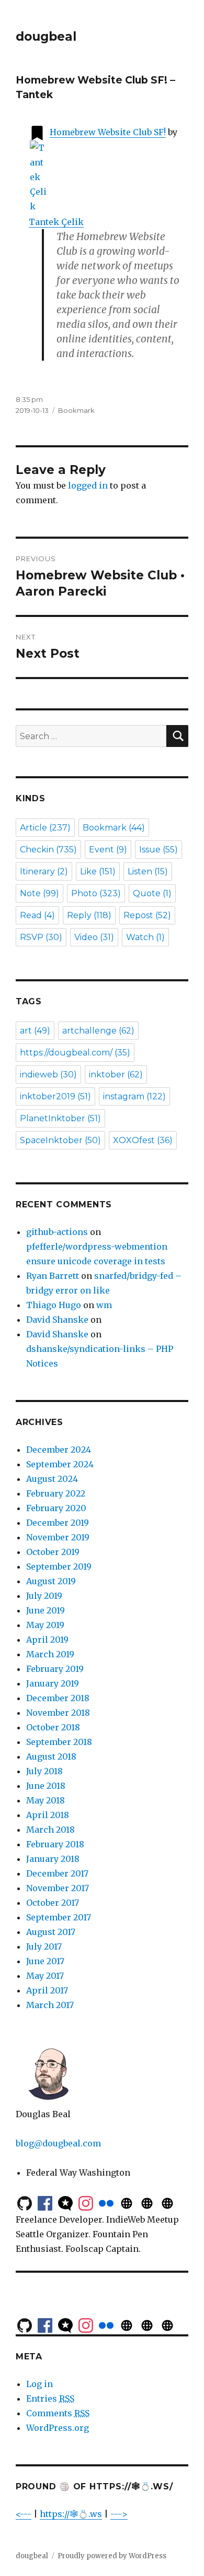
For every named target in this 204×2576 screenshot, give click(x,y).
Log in (39, 2384)
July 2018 (44, 1771)
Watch (145, 937)
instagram (134, 1096)
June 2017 (45, 1961)
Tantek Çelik (56, 222)
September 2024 (60, 1464)
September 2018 (59, 1742)
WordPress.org (58, 2428)
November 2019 (58, 1537)
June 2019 (46, 1610)
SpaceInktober (60, 1140)
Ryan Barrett (53, 1276)
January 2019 (53, 1683)
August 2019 (51, 1581)
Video (94, 937)
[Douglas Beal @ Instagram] (86, 2202)
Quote (152, 893)
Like (98, 871)
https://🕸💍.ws (71, 2514)
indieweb (48, 1075)
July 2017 (44, 1946)
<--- (24, 2514)
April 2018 (48, 1815)
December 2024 (59, 1450)
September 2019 (59, 1566)
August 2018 (51, 1756)
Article (45, 828)
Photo (96, 893)
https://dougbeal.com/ (75, 1053)
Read (37, 915)
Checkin (48, 850)
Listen (148, 871)
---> (119, 2514)
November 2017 (58, 1888)
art (35, 1031)
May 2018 (46, 1800)
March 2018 (50, 1830)
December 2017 (57, 1873)
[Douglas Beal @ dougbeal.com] (147, 2202)
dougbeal (46, 37)
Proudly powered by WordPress (112, 2556)
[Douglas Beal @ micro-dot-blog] (65, 2202)
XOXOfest (143, 1140)
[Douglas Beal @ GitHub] (25, 2202)
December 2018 (58, 1698)
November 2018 (58, 1713)
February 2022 (56, 1493)
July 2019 (44, 1596)
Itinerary (44, 871)
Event (108, 850)
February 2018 (55, 1844)
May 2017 (45, 1976)
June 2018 (46, 1786)
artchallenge (98, 1031)
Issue (158, 850)
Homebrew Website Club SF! (108, 132)
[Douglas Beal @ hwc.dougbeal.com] (167, 2202)
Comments (58, 2413)
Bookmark (76, 410)
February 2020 (56, 1508)
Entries (50, 2399)
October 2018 (53, 1727)
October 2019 (53, 1552)
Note (39, 893)
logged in (88, 485)
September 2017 (59, 1917)
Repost (147, 915)
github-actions (57, 1232)
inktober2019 (55, 1096)
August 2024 (52, 1479)
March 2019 (50, 1654)
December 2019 (58, 1523)
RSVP (41, 937)
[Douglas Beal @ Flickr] (106, 2202)
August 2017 (51, 1932)
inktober (116, 1075)
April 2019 (47, 1640)
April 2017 (47, 1990)
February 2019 (55, 1669)
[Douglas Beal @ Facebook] (45, 2202)
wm (104, 1305)
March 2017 (50, 2005)
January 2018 (53, 1859)
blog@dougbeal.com (58, 2143)
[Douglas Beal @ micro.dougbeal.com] (127, 2202)
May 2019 (45, 1625)
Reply (89, 915)
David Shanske (57, 1320)
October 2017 (53, 1903)
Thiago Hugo (54, 1305)
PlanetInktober (60, 1118)
